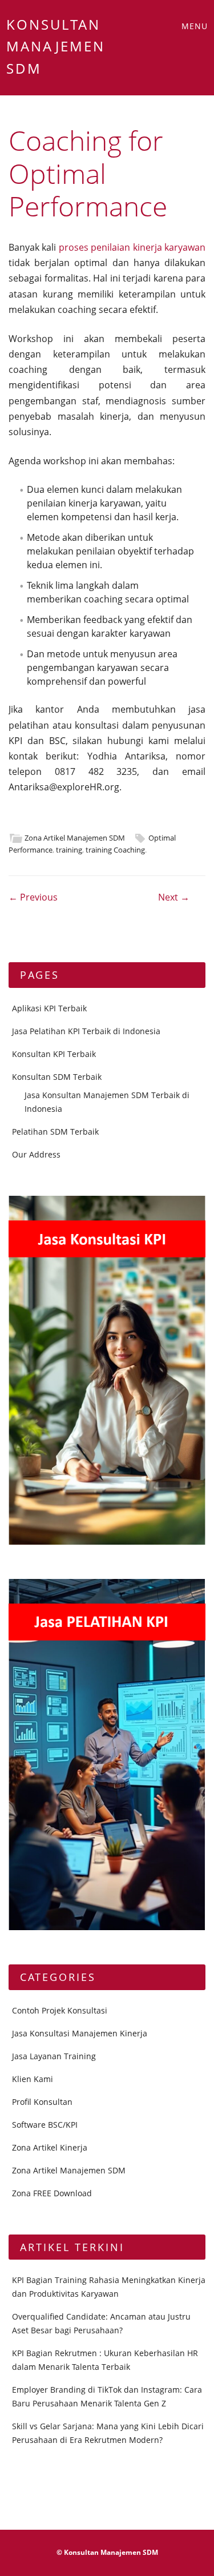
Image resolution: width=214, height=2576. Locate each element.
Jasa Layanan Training (54, 2056)
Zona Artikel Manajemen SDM (75, 838)
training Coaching (115, 850)
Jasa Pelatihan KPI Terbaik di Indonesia (86, 1031)
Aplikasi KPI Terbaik (49, 1008)
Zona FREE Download (52, 2193)
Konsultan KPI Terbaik (54, 1054)
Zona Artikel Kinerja (50, 2147)
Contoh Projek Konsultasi (60, 2010)
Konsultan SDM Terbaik (57, 1077)
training (69, 850)
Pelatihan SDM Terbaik (55, 1132)
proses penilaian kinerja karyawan (132, 247)
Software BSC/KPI (45, 2125)
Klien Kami (33, 2079)
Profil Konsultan (42, 2102)
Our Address (36, 1154)
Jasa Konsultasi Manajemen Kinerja (80, 2033)
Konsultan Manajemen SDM (56, 46)
